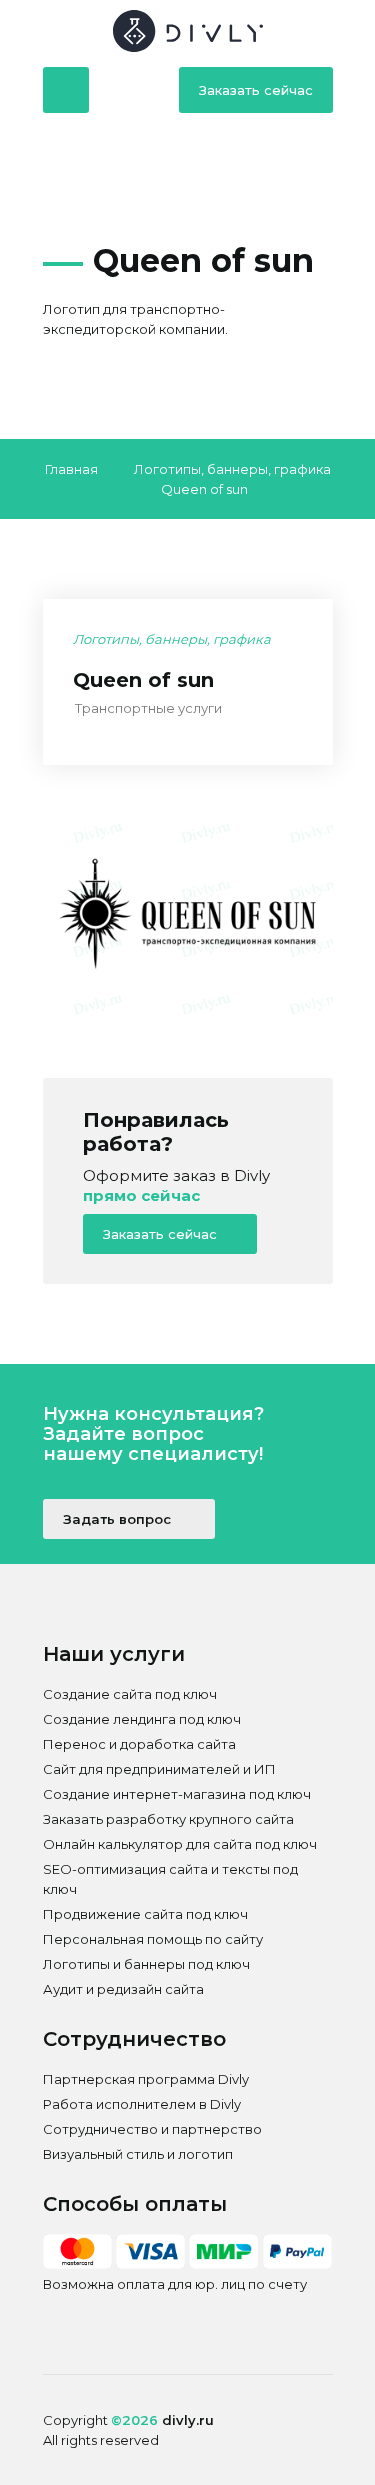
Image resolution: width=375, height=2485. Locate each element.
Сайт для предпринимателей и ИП (159, 1769)
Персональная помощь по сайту (153, 1939)
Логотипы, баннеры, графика (232, 469)
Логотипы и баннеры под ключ (146, 1964)
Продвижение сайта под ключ (145, 1914)
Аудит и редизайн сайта (123, 1989)
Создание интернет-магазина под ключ (177, 1794)
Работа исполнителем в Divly (142, 2104)
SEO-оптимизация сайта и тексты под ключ (170, 1879)
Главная (71, 469)
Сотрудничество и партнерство (152, 2129)
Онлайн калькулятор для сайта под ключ (180, 1844)
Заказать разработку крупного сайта (168, 1819)
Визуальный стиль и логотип (138, 2154)
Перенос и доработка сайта (139, 1744)
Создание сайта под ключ (130, 1694)
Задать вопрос (119, 1519)
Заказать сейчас (256, 90)
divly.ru (188, 2420)
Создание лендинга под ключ (142, 1719)
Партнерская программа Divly (146, 2079)
